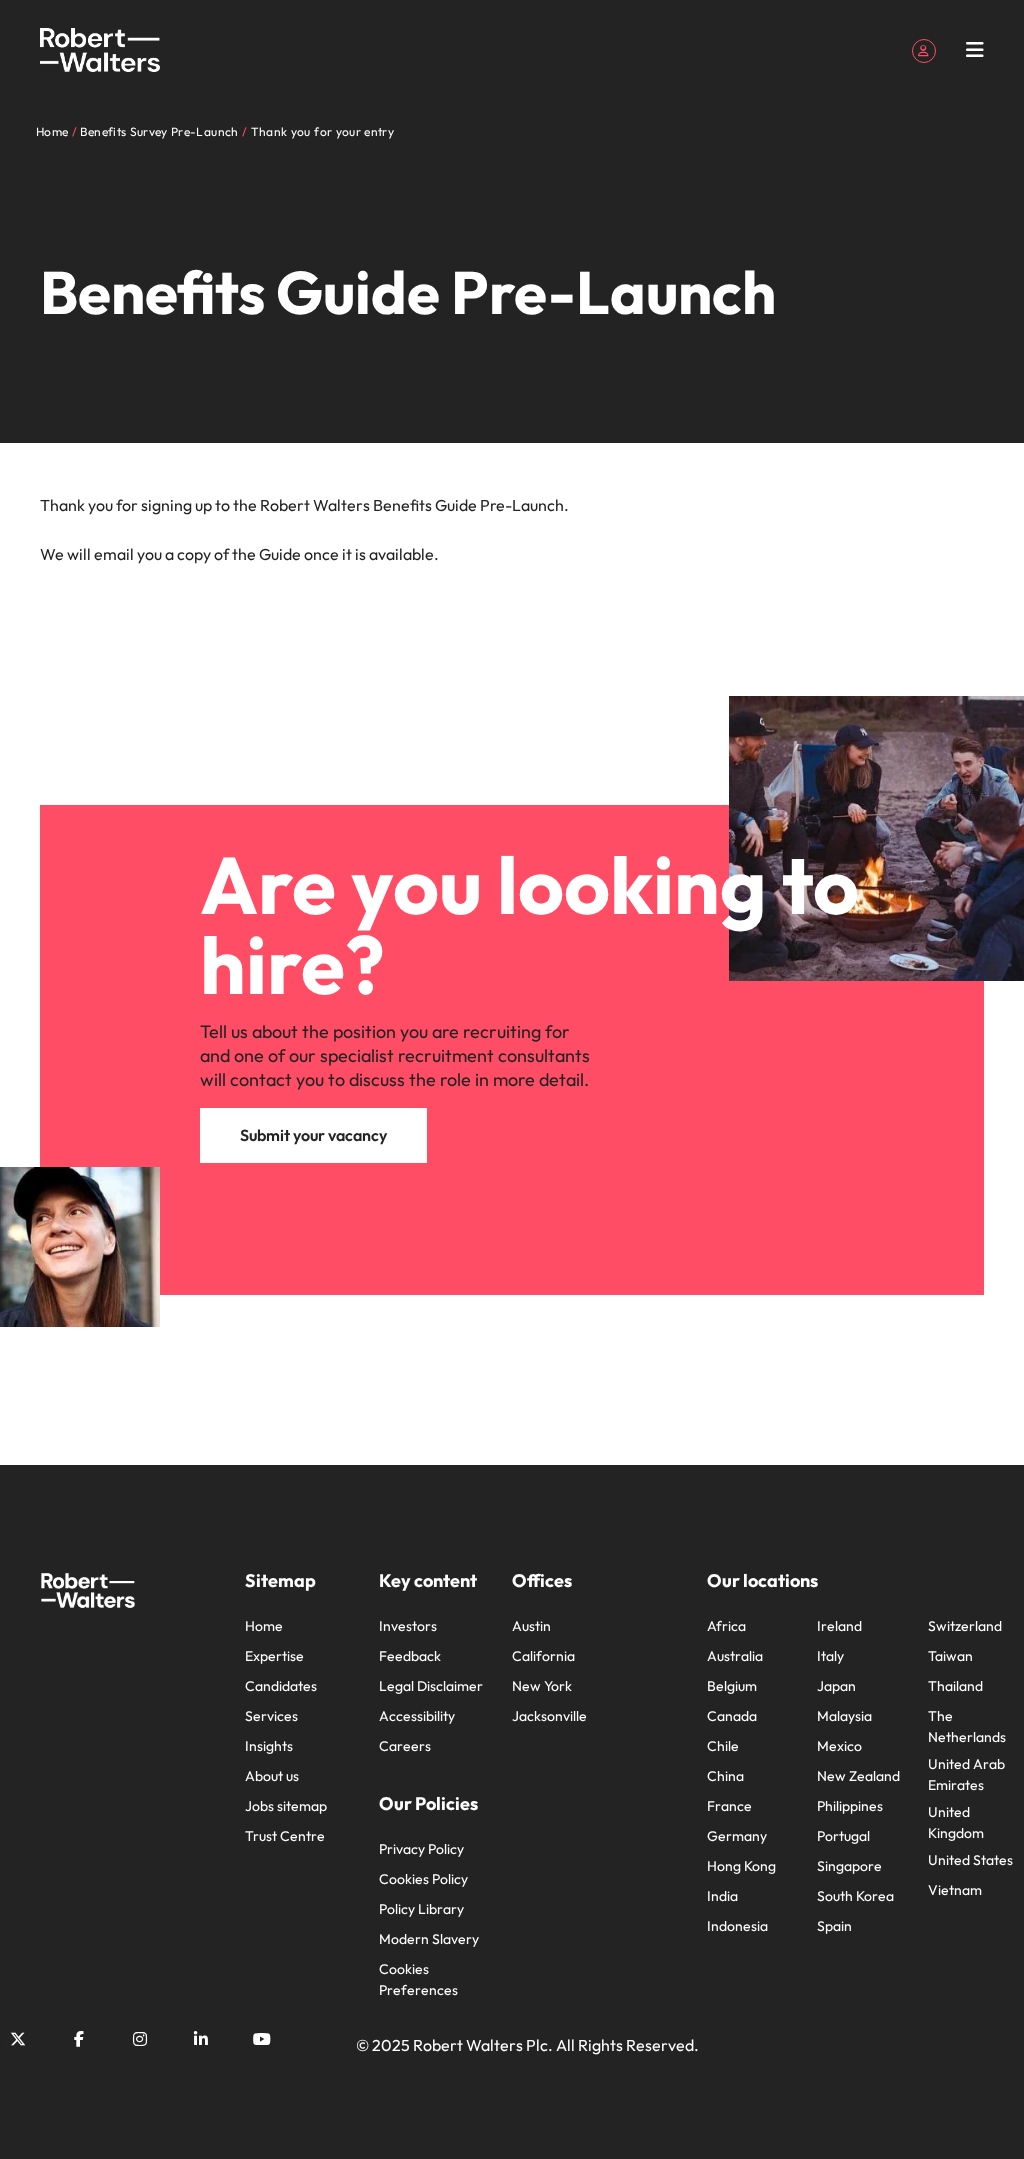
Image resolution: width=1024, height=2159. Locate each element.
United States (970, 1860)
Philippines (850, 1806)
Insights (269, 1746)
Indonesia (737, 1926)
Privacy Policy (421, 1849)
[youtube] (262, 2039)
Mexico (839, 1746)
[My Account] (924, 49)
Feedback (410, 1656)
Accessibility (417, 1716)
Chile (723, 1746)
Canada (732, 1716)
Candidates (281, 1686)
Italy (830, 1656)
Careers (405, 1746)
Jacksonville (549, 1716)
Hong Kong (741, 1866)
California (543, 1656)
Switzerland (965, 1626)
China (725, 1776)
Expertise (274, 1656)
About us (272, 1776)
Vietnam (955, 1890)
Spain (834, 1926)
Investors (408, 1626)
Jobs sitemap (286, 1806)
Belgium (732, 1686)
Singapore (849, 1866)
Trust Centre (285, 1836)
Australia (735, 1656)
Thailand (955, 1686)
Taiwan (950, 1656)
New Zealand (858, 1776)
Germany (737, 1836)
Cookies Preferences (418, 1979)
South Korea (855, 1896)
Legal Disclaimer (431, 1686)
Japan (836, 1686)
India (722, 1896)
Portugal (843, 1836)
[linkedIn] (201, 2039)
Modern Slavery (429, 1939)
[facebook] (79, 2039)
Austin (531, 1626)
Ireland (839, 1626)
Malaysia (844, 1716)
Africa (726, 1626)
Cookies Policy (423, 1879)
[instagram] (140, 2039)
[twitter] (18, 2039)
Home (264, 1626)
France (729, 1806)
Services (271, 1716)
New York (542, 1686)
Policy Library (421, 1909)
